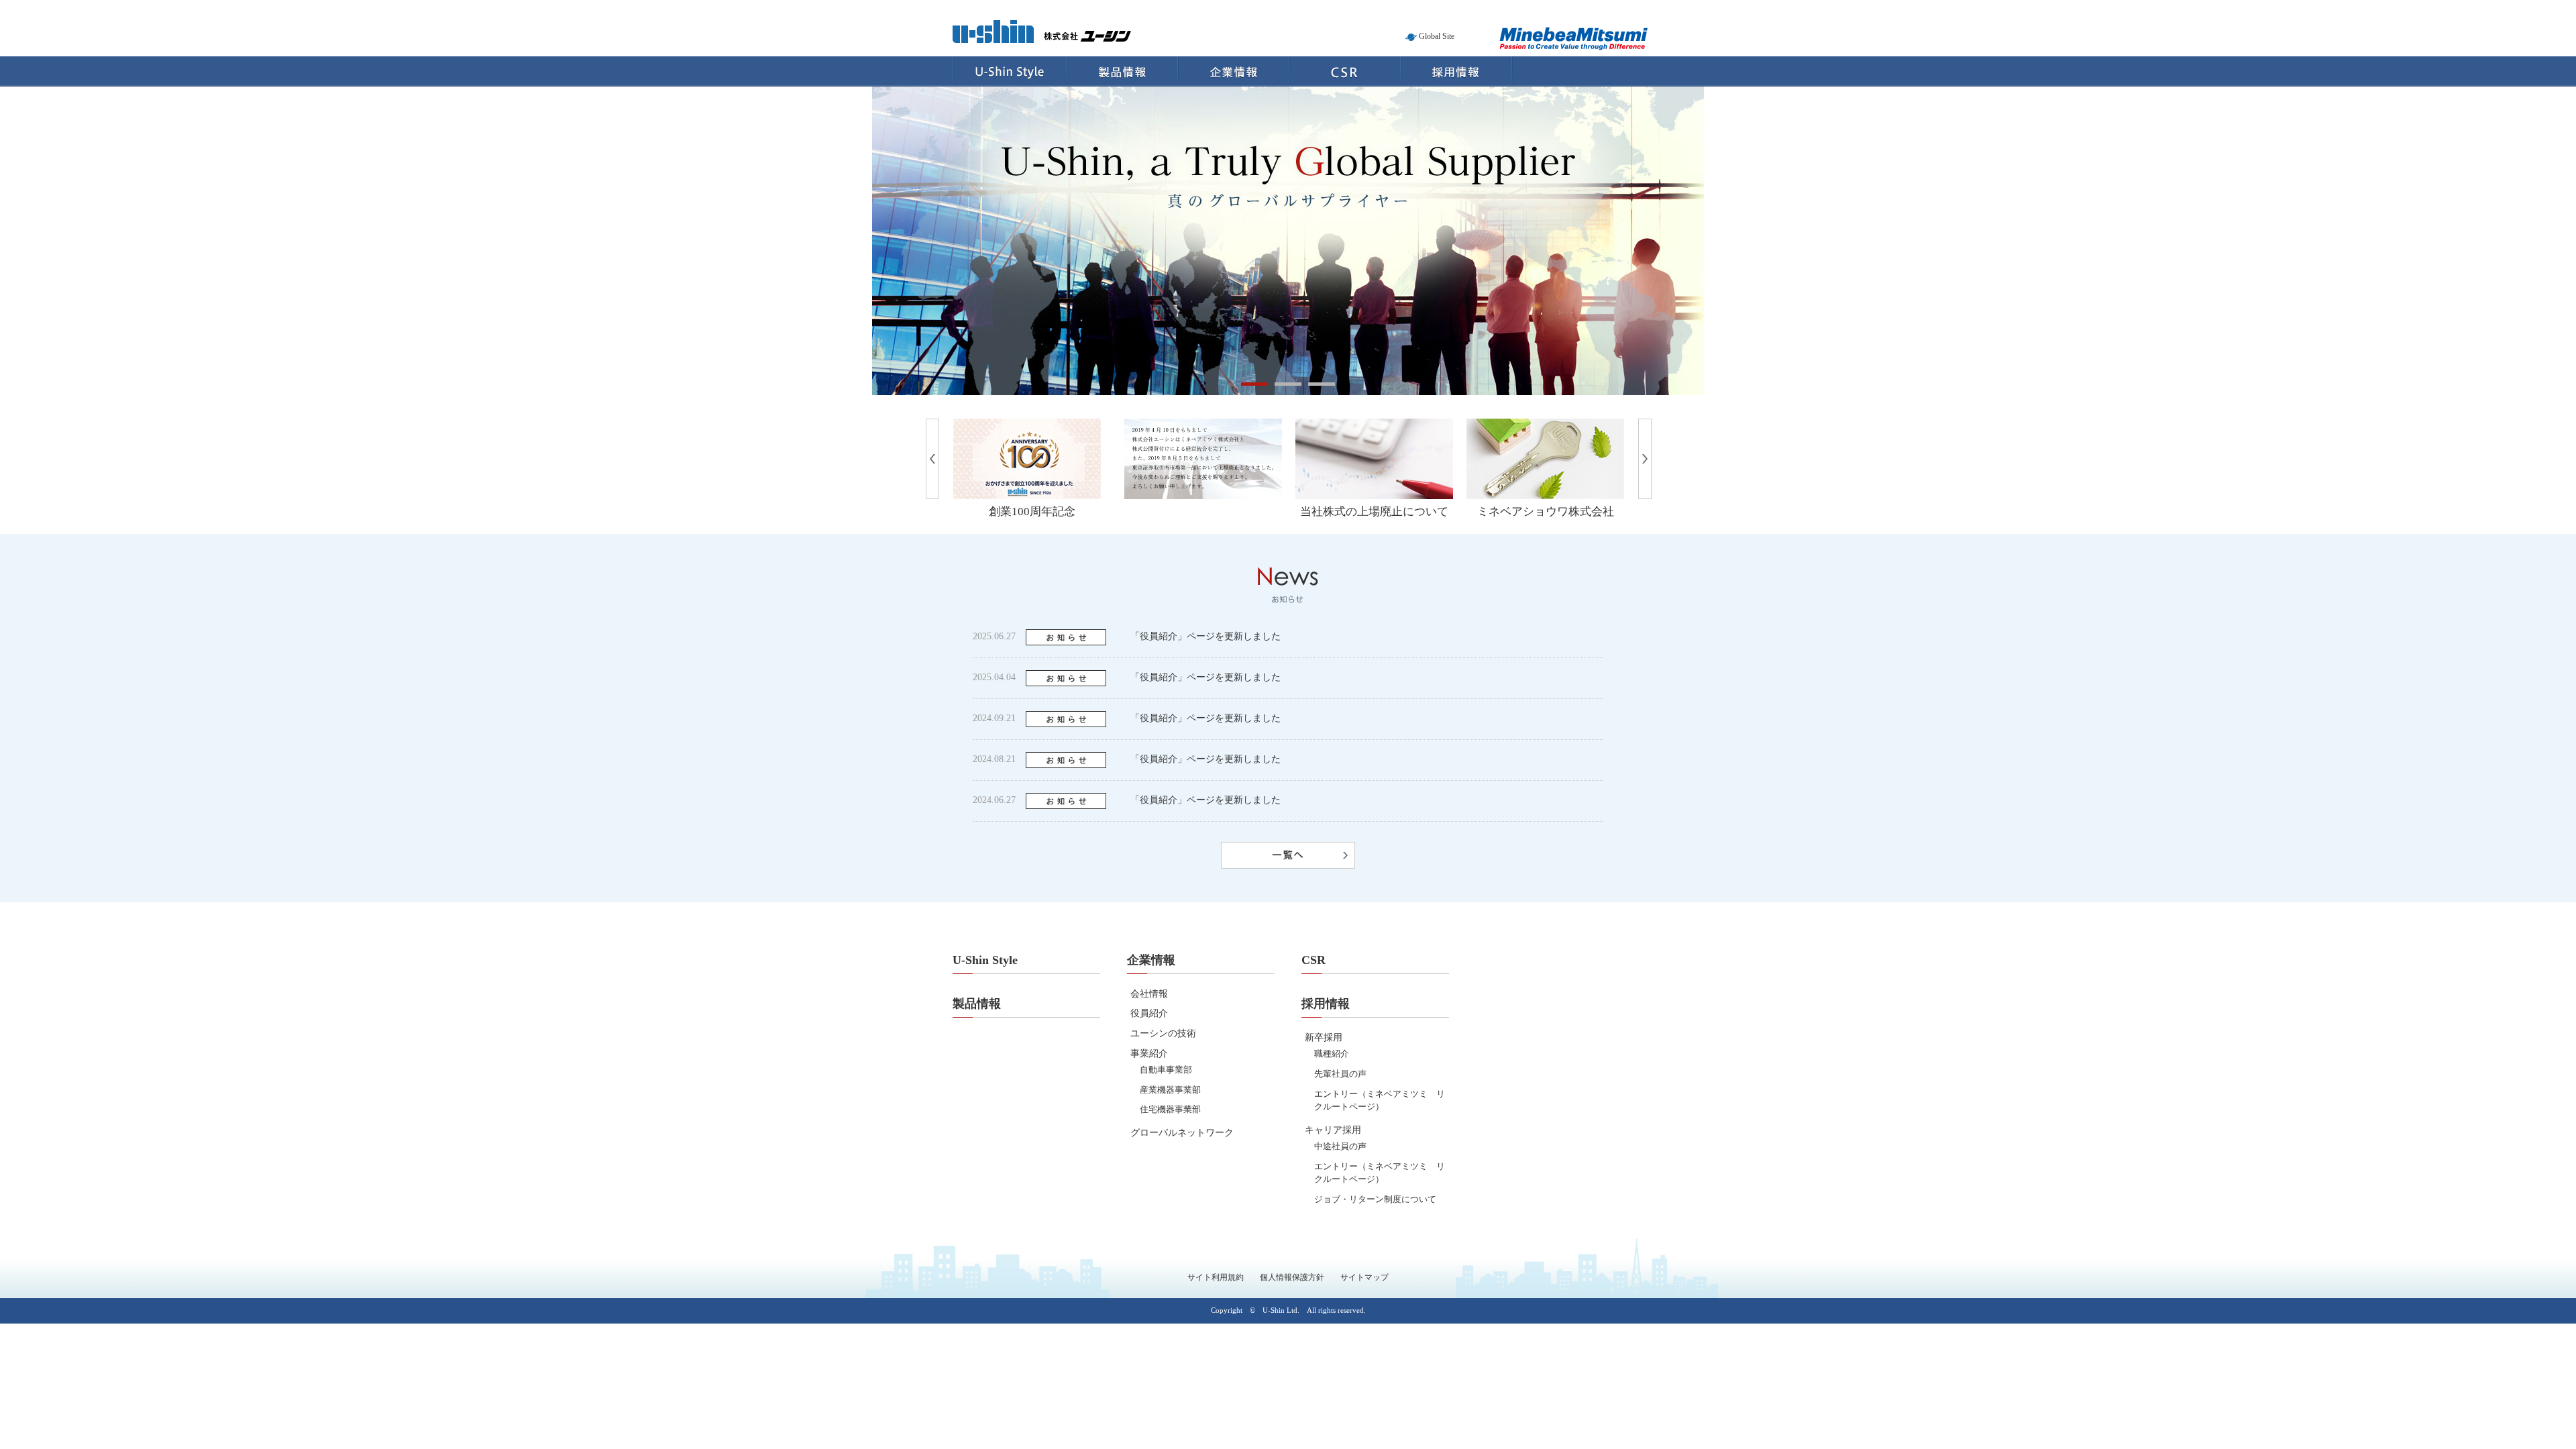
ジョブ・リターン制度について (1375, 1199)
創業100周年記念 (1032, 512)
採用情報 (1457, 71)
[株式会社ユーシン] (1042, 36)
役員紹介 (1149, 1013)
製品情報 (1122, 71)
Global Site (1437, 36)
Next (1651, 426)
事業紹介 (1149, 1054)
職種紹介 (1332, 1054)
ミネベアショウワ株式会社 (1546, 512)
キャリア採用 (1333, 1130)
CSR (1345, 71)
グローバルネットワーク (1182, 1133)
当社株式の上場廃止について (1374, 512)
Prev (939, 426)
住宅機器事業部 (1170, 1109)
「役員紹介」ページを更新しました (1205, 636)
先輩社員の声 (1340, 1074)
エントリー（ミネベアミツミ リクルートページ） (1380, 1101)
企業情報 (1234, 71)
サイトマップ (1364, 1277)
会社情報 (1149, 994)
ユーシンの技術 (1163, 1033)
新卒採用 (1324, 1037)
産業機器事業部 (1170, 1090)
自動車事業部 (1166, 1070)
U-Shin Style (1009, 71)
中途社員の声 (1340, 1146)
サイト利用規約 (1216, 1277)
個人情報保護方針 (1292, 1277)
